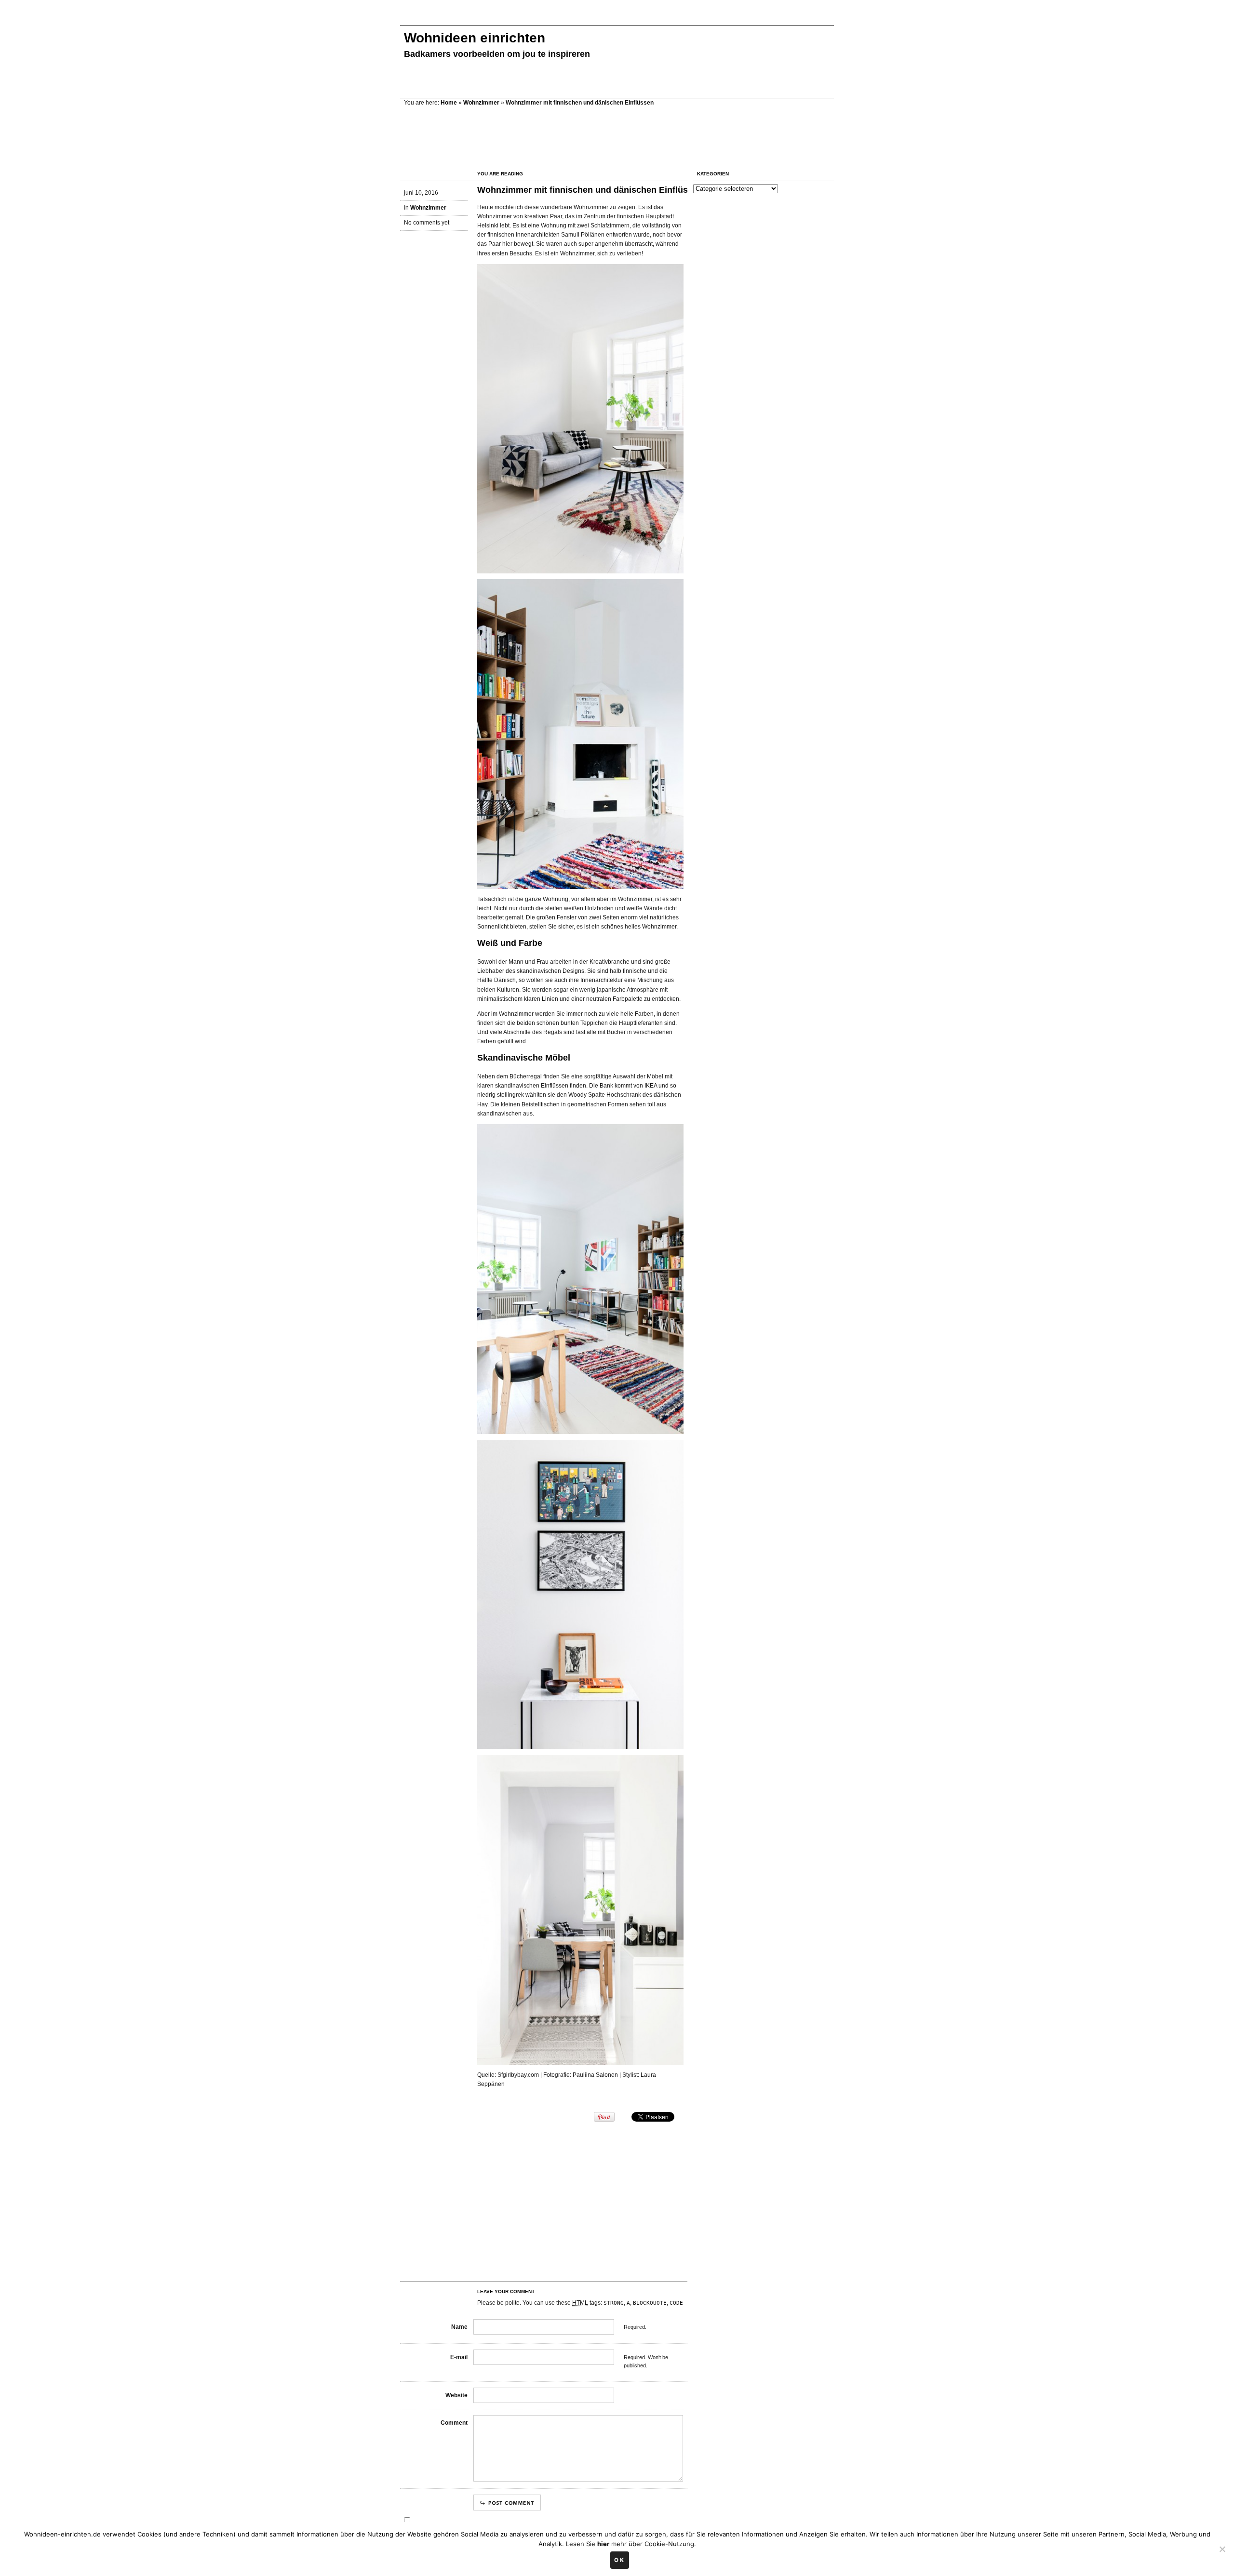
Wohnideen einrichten (475, 38)
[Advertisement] (576, 18)
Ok (620, 2560)
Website (456, 2395)
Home (449, 103)
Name (459, 2327)
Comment (454, 2423)
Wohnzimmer (481, 103)
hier (603, 2544)
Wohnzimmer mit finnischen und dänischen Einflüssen (590, 190)
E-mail (459, 2357)
